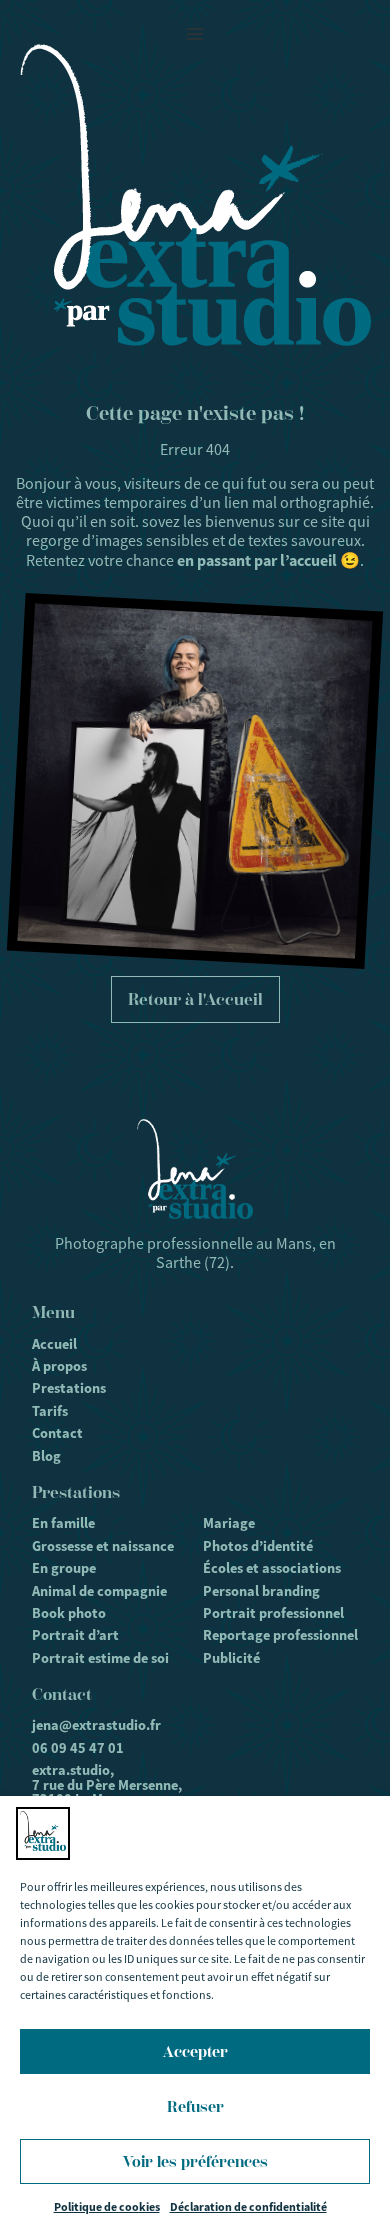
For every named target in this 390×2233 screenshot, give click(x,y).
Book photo (69, 1613)
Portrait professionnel (273, 1613)
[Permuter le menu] (195, 34)
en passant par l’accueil (257, 560)
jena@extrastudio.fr (96, 1725)
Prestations (69, 1388)
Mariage (229, 1523)
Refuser (195, 2107)
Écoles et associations (272, 1568)
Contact (57, 1433)
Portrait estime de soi (100, 1658)
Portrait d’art (75, 1635)
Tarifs (50, 1411)
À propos (59, 1366)
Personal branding (261, 1591)
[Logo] (195, 195)
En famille (63, 1523)
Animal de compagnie (99, 1591)
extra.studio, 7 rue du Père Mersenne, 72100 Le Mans (107, 1784)
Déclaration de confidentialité (248, 2207)
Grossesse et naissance (103, 1546)
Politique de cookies (107, 2207)
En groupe (64, 1568)
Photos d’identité (258, 1546)
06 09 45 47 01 (78, 1748)
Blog (46, 1456)
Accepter (195, 2052)
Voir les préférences (195, 2162)
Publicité (231, 1658)
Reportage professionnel (280, 1635)
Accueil (54, 1344)
